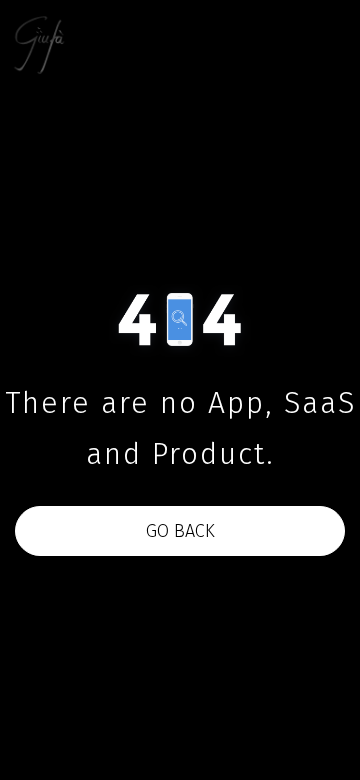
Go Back (180, 531)
